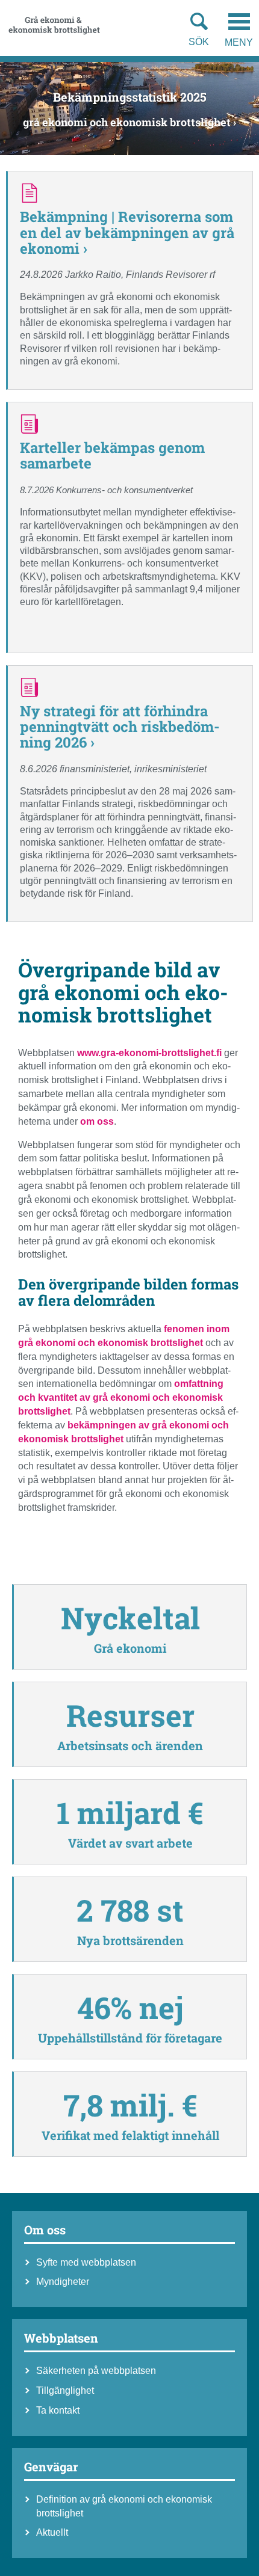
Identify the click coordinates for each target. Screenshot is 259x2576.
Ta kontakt (58, 2410)
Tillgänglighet (65, 2390)
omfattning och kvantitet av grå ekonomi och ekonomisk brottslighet (121, 1397)
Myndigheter (63, 2282)
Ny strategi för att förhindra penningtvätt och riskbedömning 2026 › (120, 727)
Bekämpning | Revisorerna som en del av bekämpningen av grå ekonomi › (127, 232)
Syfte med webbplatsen (86, 2262)
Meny (239, 42)
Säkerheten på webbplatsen (96, 2371)
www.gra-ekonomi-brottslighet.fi (149, 1053)
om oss (97, 1121)
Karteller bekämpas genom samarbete (112, 455)
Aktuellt (52, 2532)
